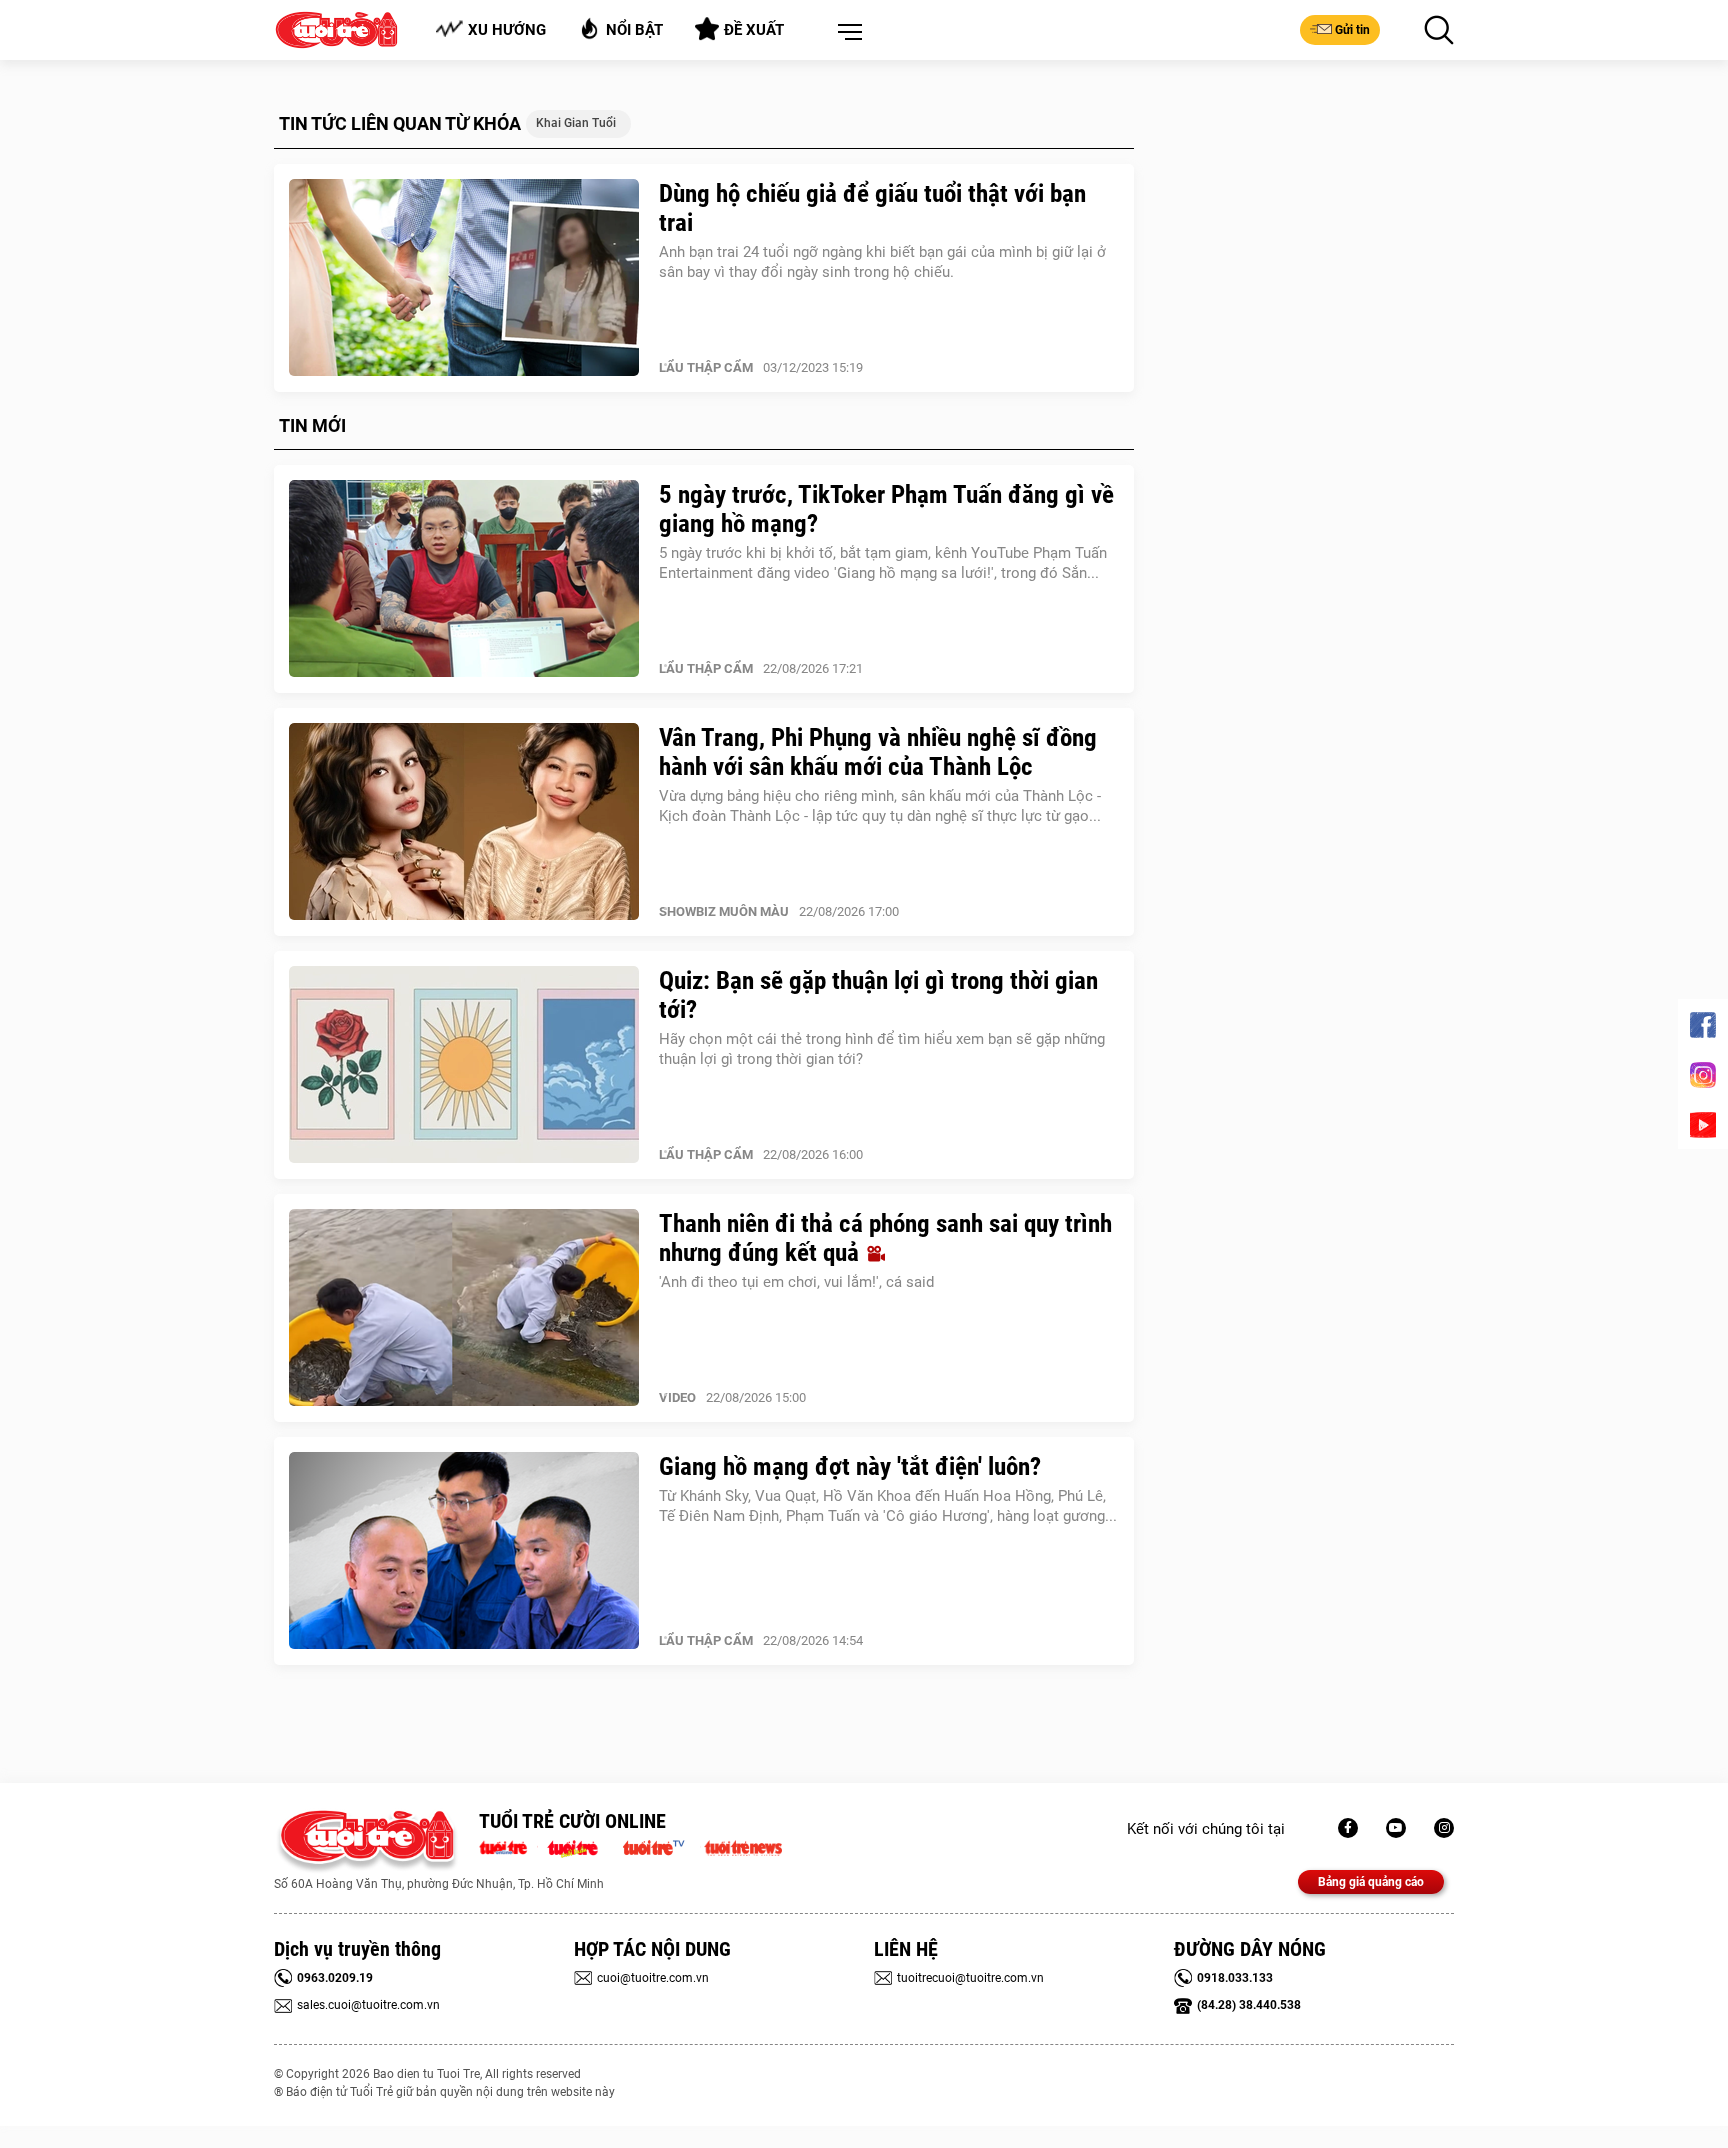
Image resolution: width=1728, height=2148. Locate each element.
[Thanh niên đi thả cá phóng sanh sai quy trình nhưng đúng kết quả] (464, 1308)
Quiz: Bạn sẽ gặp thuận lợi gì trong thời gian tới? (878, 995)
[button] (846, 33)
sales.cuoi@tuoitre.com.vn (368, 2005)
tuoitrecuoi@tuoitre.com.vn (970, 1978)
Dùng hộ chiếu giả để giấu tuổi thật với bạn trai (872, 208)
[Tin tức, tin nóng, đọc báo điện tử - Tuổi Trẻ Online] (508, 1846)
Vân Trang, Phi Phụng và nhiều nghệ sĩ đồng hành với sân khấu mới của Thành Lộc (878, 752)
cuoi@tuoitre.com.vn (653, 1978)
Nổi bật (634, 30)
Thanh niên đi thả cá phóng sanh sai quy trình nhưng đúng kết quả (885, 1238)
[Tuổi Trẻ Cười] (1444, 1828)
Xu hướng (507, 30)
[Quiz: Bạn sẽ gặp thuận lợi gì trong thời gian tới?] (464, 1065)
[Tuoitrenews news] (743, 1846)
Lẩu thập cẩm (706, 367)
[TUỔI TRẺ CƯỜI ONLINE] (366, 1841)
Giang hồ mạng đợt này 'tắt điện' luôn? (850, 1466)
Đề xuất (754, 30)
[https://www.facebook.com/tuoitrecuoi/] (1348, 1828)
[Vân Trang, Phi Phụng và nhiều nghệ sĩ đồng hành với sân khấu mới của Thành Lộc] (464, 822)
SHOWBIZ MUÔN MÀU (724, 911)
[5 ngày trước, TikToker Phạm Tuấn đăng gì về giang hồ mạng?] (464, 579)
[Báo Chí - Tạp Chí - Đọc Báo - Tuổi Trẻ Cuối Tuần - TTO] (580, 1846)
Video (677, 1397)
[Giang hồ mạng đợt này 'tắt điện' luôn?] (464, 1551)
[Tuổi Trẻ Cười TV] (1396, 1828)
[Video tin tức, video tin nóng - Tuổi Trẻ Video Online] (662, 1846)
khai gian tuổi (576, 123)
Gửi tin (1352, 30)
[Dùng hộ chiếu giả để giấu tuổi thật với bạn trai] (464, 278)
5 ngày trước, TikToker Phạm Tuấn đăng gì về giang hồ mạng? (886, 509)
